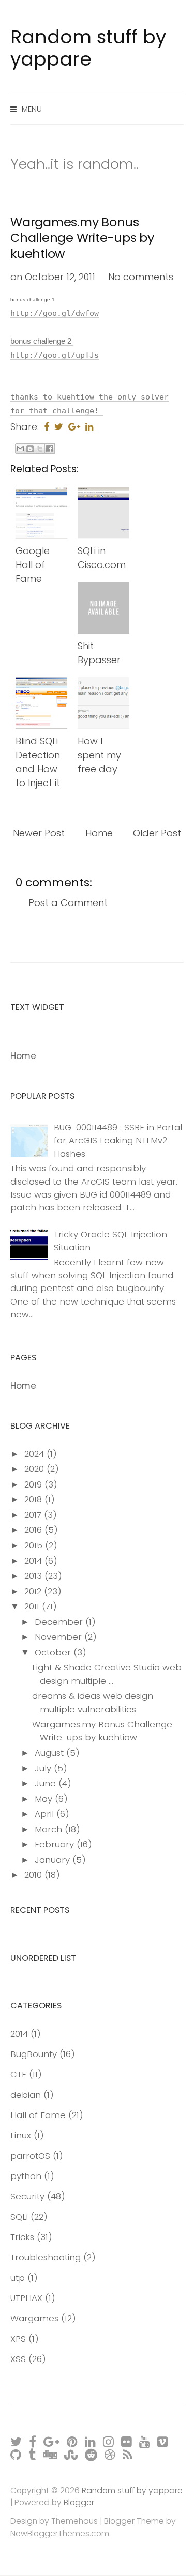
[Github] (16, 2454)
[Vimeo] (163, 2441)
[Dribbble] (110, 2454)
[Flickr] (127, 2441)
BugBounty (34, 2054)
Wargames (34, 2318)
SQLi (19, 2217)
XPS (18, 2339)
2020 (35, 1469)
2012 (34, 1591)
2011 (33, 1606)
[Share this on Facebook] (47, 427)
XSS (18, 2359)
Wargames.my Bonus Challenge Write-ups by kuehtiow (82, 238)
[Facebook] (33, 2441)
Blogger (79, 2502)
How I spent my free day (99, 755)
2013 (34, 1576)
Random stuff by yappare (88, 48)
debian (26, 2095)
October (54, 1652)
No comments (141, 277)
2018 (34, 1499)
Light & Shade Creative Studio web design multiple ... (107, 1674)
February (56, 1844)
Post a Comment (68, 903)
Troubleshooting (46, 2257)
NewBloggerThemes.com (60, 2533)
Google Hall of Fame (33, 565)
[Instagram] (109, 2441)
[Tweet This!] (59, 427)
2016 (34, 1530)
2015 (35, 1545)
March (50, 1829)
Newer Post (39, 833)
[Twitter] (17, 2441)
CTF (18, 2074)
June (47, 1783)
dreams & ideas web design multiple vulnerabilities (93, 1702)
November (59, 1637)
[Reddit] (92, 2454)
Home (99, 833)
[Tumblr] (33, 2454)
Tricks (22, 2237)
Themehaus (74, 2521)
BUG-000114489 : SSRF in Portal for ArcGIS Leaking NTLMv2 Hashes (118, 1140)
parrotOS (30, 2156)
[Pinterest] (73, 2441)
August (50, 1753)
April (46, 1814)
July (44, 1768)
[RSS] (128, 2454)
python (26, 2176)
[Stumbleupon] (71, 2454)
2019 (34, 1484)
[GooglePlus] (52, 2441)
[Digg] (50, 2454)
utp (18, 2278)
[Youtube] (145, 2441)
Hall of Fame (38, 2115)
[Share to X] (40, 449)
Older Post (157, 833)
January (54, 1860)
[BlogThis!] (30, 449)
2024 (35, 1454)
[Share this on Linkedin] (89, 427)
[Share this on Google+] (74, 427)
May (45, 1799)
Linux (21, 2135)
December (60, 1622)
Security (27, 2196)
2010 (34, 1875)
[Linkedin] (91, 2441)
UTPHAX (26, 2298)
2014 (34, 1561)
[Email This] (20, 449)
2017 (34, 1515)
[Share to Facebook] (50, 449)
